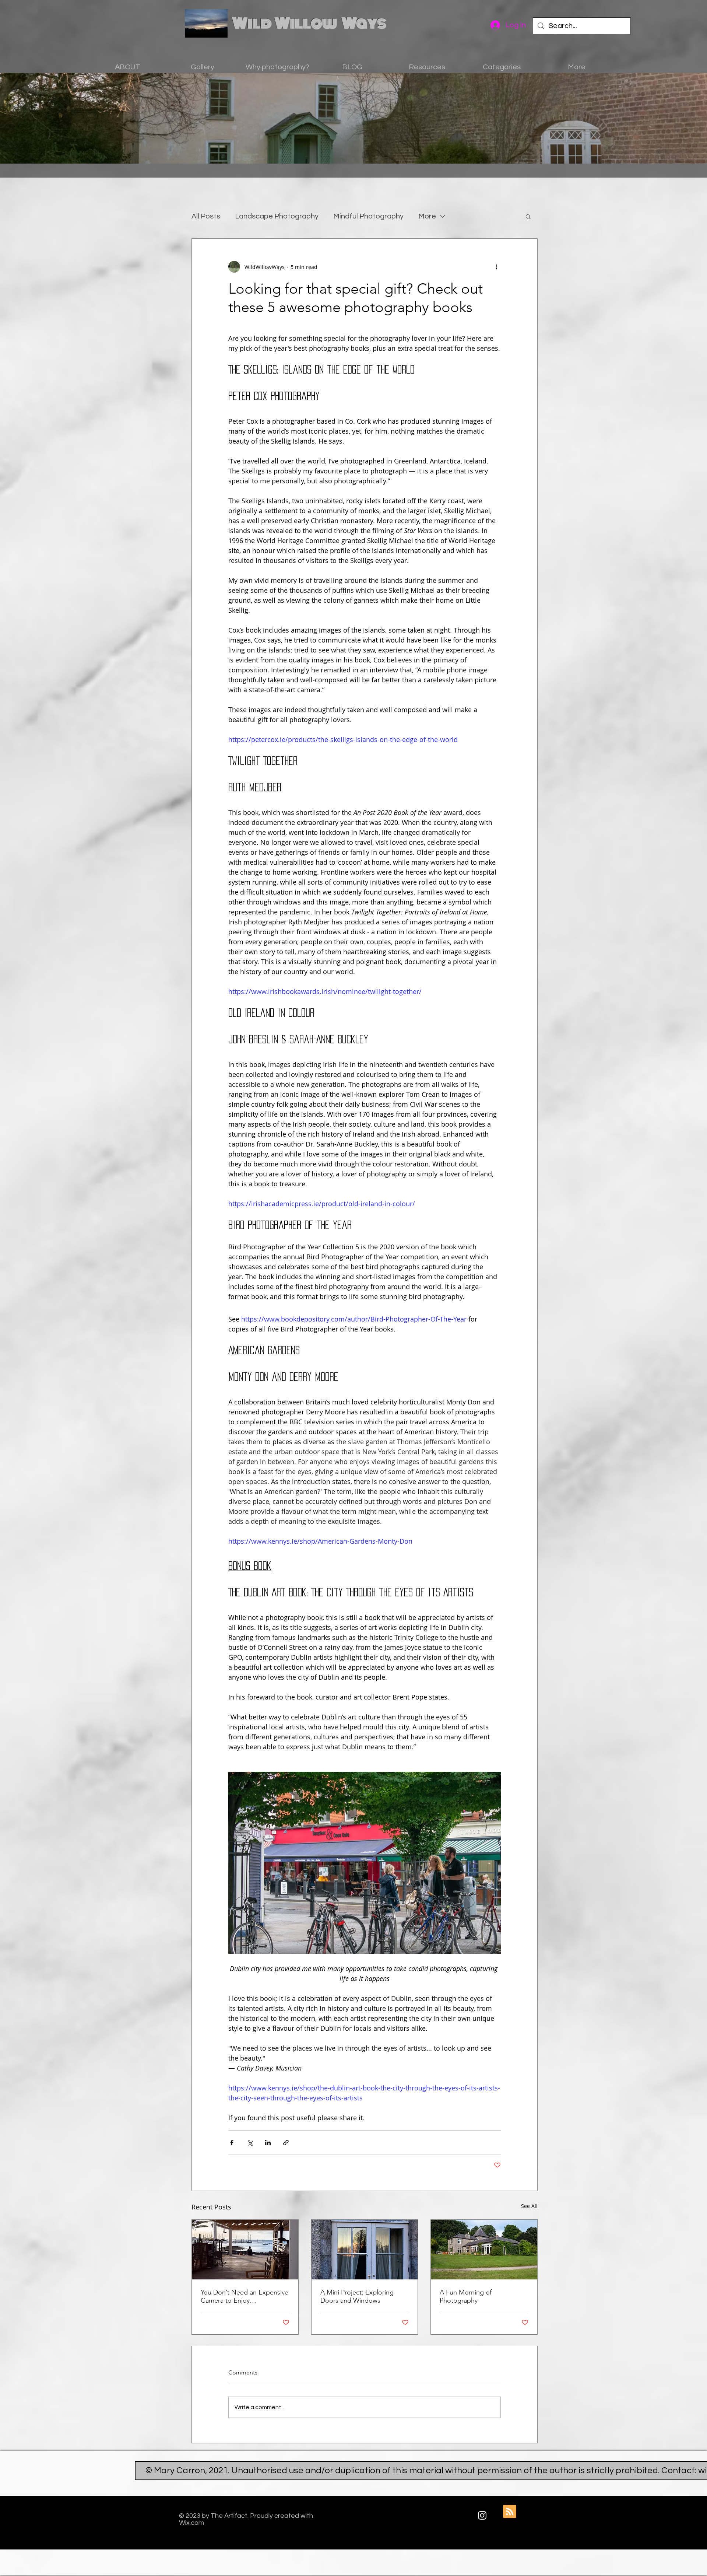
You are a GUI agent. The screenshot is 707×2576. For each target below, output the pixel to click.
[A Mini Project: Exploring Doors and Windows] (365, 2250)
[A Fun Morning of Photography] (484, 2250)
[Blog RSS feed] (510, 2512)
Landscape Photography (277, 216)
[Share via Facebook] (232, 2143)
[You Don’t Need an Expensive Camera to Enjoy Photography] (245, 2250)
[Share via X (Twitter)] (250, 2143)
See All (529, 2206)
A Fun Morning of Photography (466, 2296)
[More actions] (496, 267)
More (427, 216)
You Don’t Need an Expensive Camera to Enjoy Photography (245, 2296)
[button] (528, 216)
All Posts (206, 216)
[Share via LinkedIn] (268, 2143)
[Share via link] (286, 2143)
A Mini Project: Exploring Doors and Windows (357, 2296)
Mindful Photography (368, 216)
